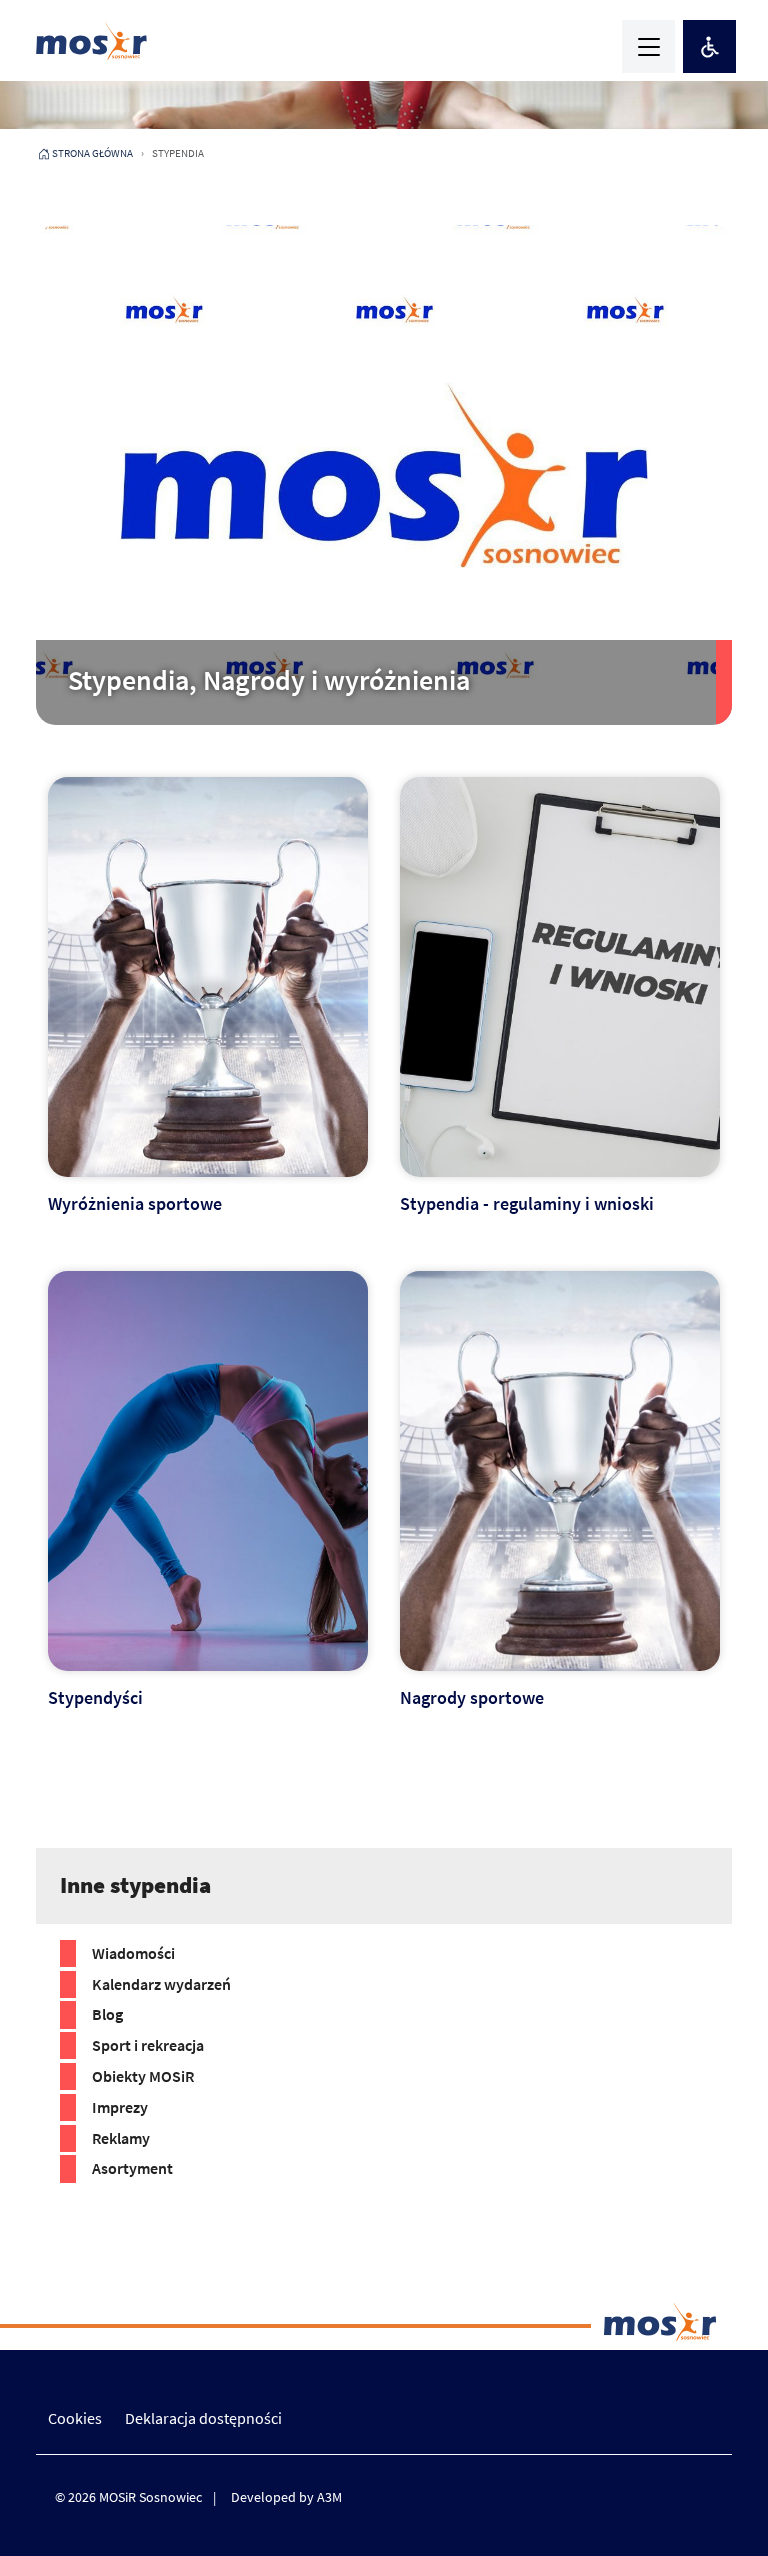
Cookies (75, 2418)
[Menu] (648, 46)
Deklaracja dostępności (203, 2418)
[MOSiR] (91, 40)
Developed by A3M (286, 2497)
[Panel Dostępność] (709, 46)
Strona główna (92, 153)
